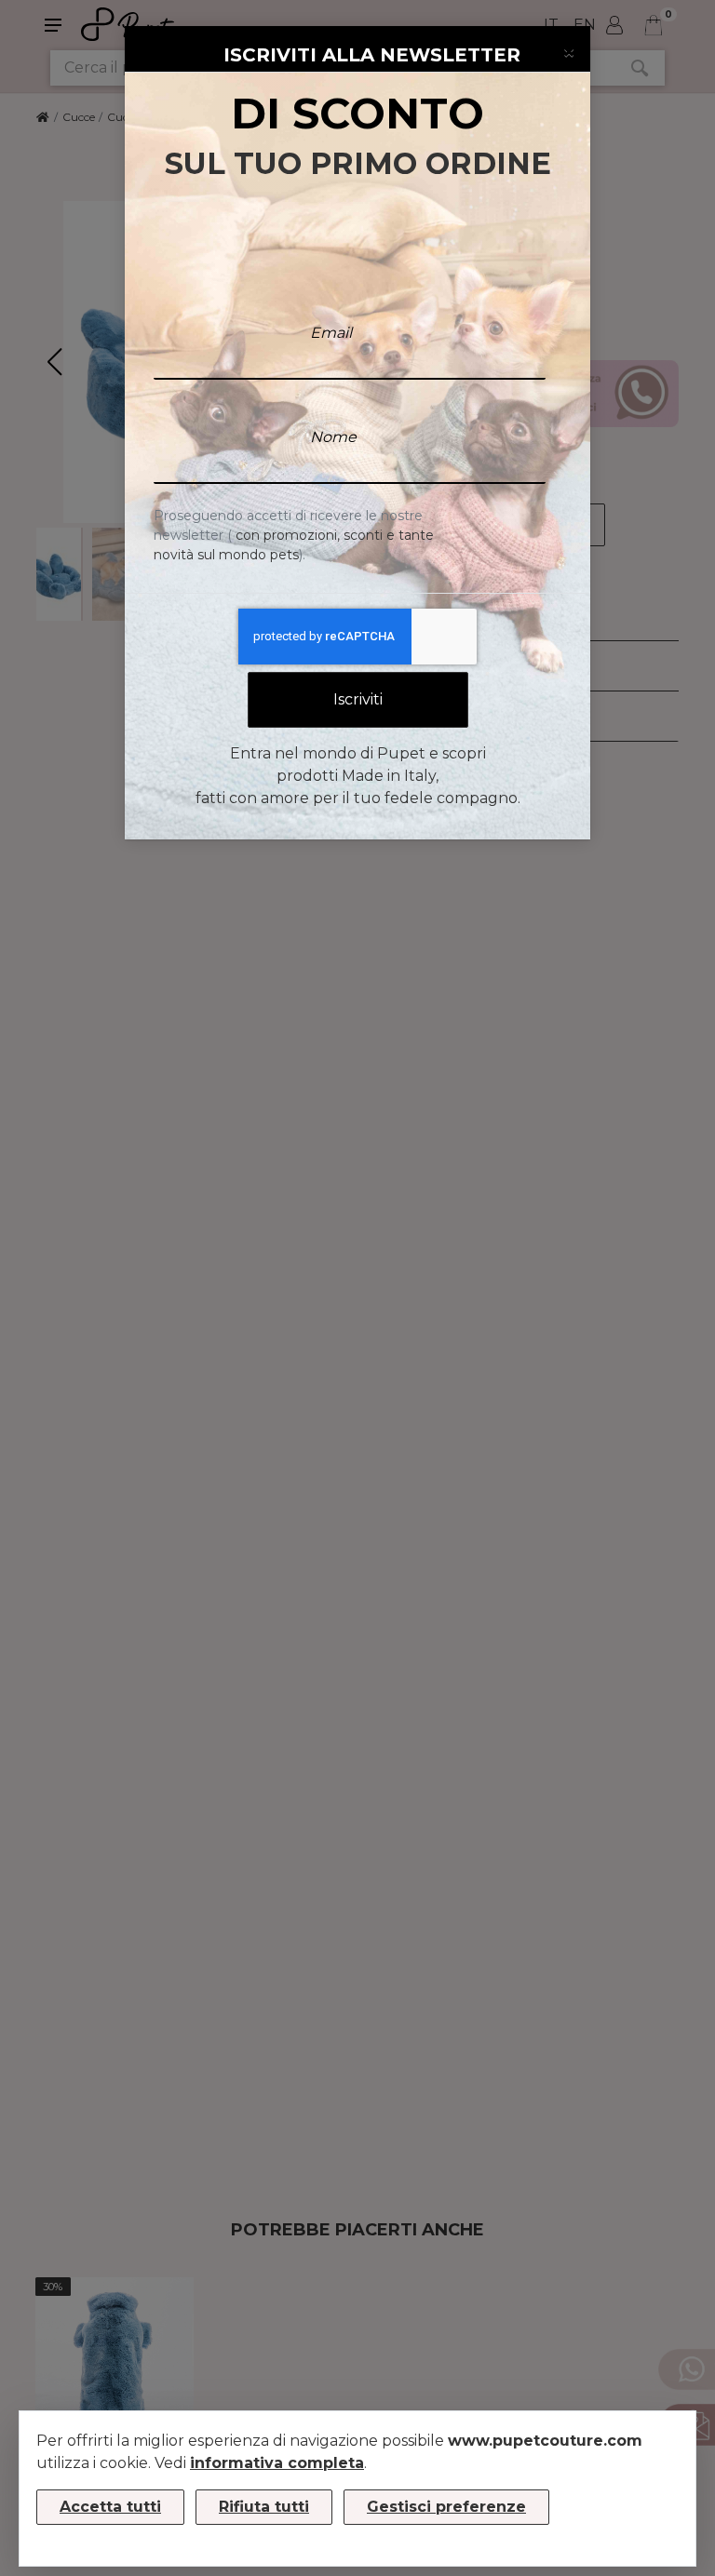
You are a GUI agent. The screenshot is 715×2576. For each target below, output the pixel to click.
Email (331, 333)
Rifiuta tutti (264, 2507)
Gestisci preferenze (446, 2507)
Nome (333, 437)
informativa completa (277, 2463)
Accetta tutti (110, 2507)
